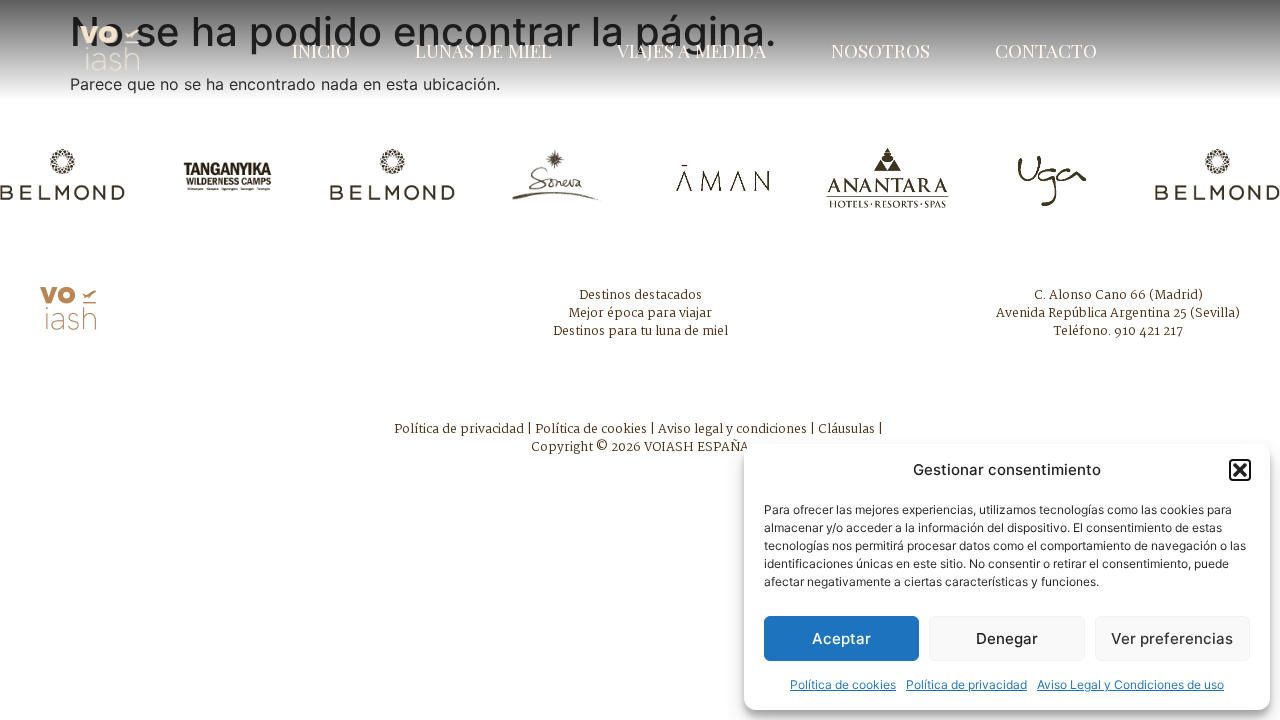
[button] (1240, 470)
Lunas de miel (483, 50)
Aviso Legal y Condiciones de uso (1130, 684)
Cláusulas (846, 429)
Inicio (321, 50)
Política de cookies (843, 684)
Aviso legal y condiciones (732, 429)
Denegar (1007, 638)
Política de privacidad (966, 684)
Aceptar (841, 638)
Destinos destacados (640, 295)
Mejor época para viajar (640, 313)
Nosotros (880, 50)
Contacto (1046, 50)
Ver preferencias (1172, 638)
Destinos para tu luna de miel (640, 331)
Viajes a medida (691, 50)
